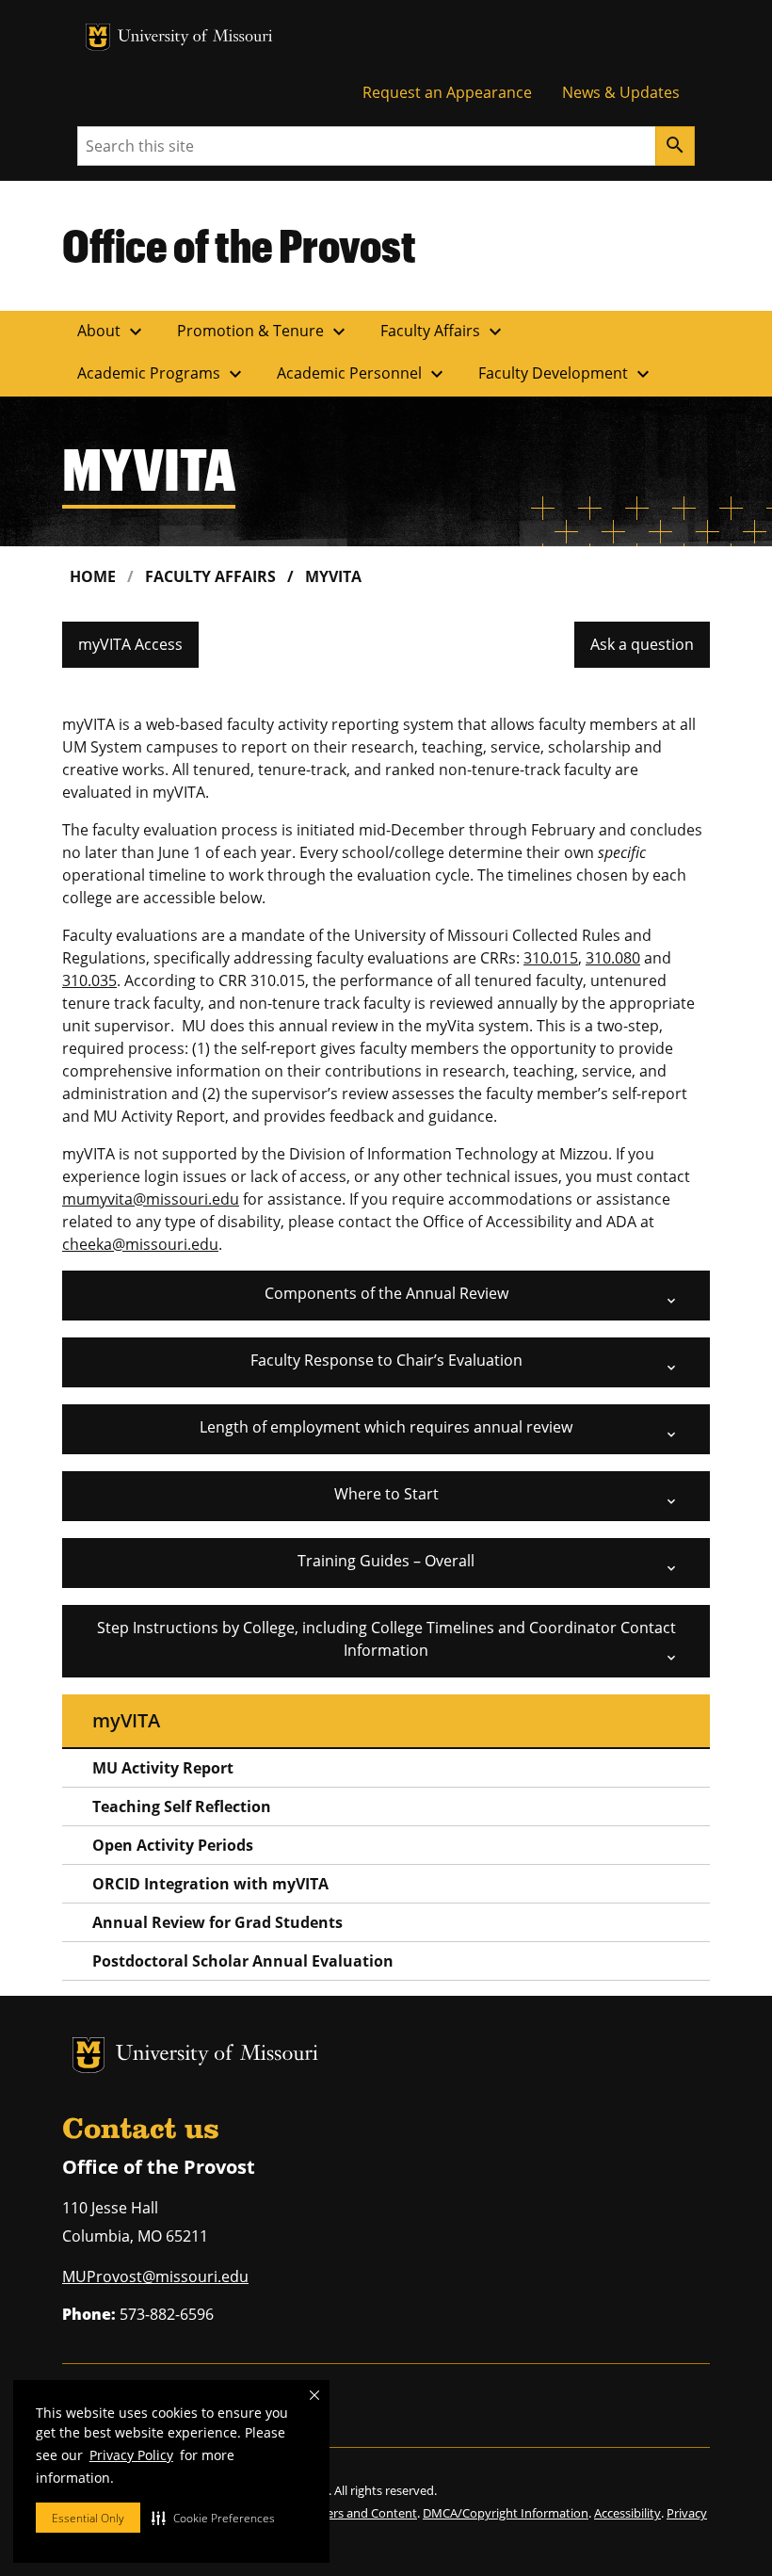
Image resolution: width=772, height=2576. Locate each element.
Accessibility (627, 2513)
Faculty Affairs (443, 332)
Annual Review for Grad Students (217, 1922)
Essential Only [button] (88, 2518)
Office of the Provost (239, 245)
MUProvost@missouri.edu (155, 2276)
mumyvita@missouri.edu (151, 1199)
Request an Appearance (447, 92)
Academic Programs (162, 374)
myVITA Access (130, 644)
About (112, 332)
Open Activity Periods (173, 1845)
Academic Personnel (362, 374)
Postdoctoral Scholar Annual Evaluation (243, 1961)
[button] (213, 2518)
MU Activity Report (163, 1768)
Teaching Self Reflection (182, 1806)
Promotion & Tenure (264, 332)
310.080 (613, 958)
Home (93, 576)
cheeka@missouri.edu (140, 1244)
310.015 (551, 958)
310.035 (89, 980)
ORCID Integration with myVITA (210, 1884)
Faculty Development (566, 374)
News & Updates (621, 92)
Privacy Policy (131, 2455)
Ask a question (642, 644)
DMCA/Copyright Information (506, 2513)
